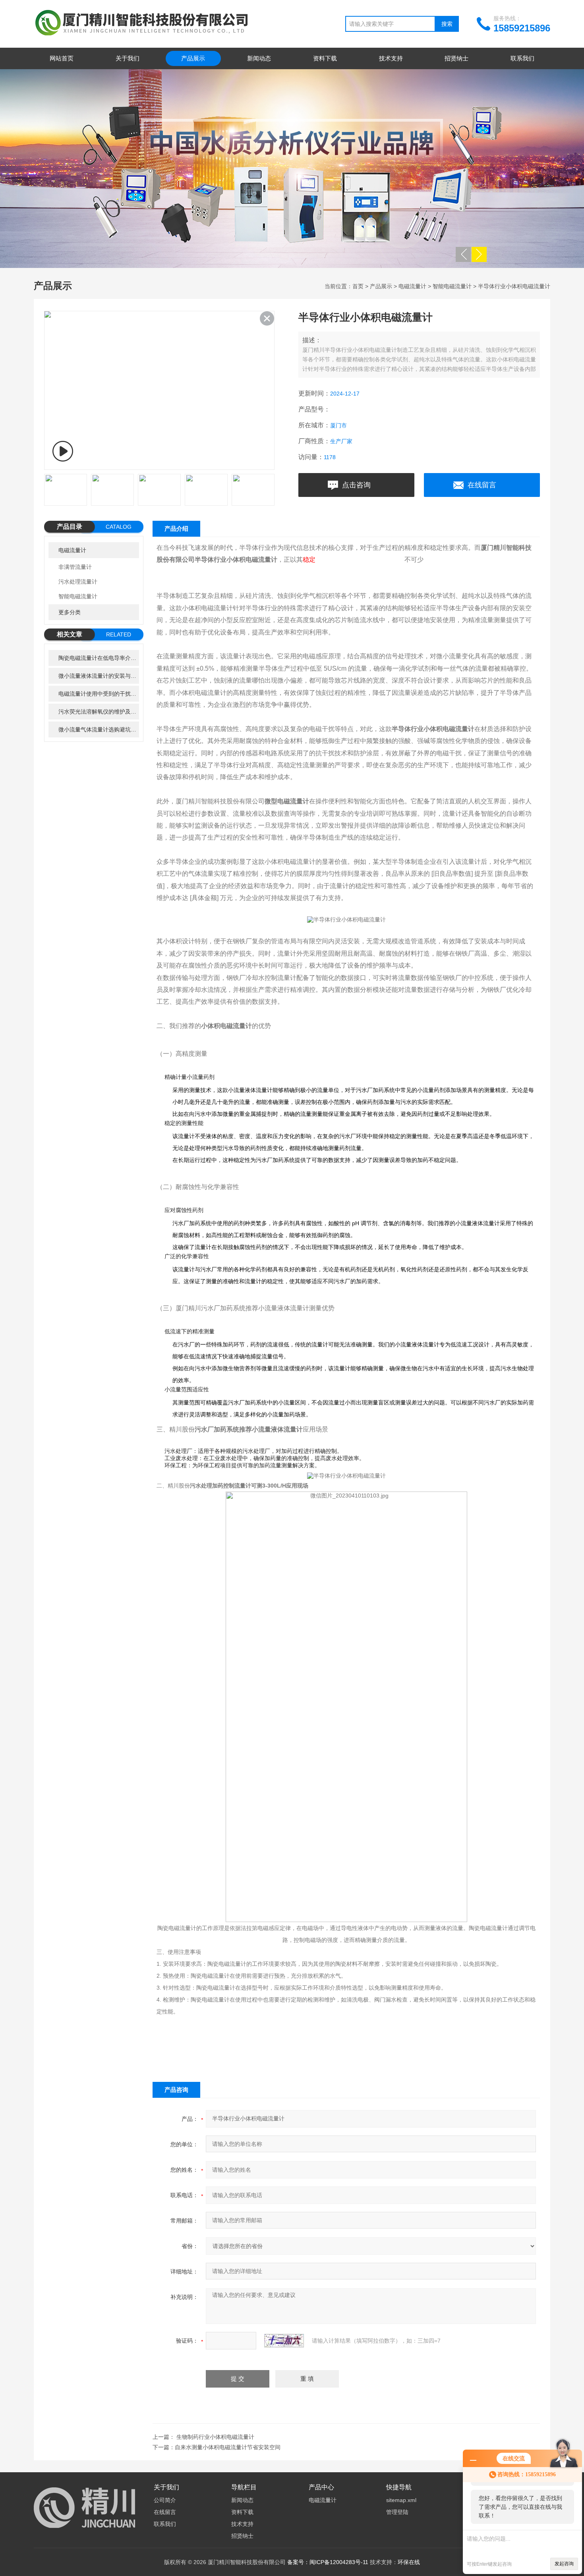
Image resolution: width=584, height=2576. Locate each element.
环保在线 (409, 2562)
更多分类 (70, 612)
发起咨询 (564, 2564)
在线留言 (482, 485)
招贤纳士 (456, 58)
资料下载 (325, 58)
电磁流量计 (412, 286)
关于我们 (128, 58)
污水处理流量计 (78, 582)
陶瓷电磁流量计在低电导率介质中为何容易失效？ (99, 658)
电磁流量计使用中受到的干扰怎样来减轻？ (99, 694)
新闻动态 (259, 58)
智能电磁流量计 (452, 286)
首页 (358, 286)
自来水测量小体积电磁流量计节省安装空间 (228, 2447)
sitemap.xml (401, 2500)
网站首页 (62, 58)
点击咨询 (356, 485)
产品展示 (193, 58)
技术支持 (391, 58)
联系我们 (522, 58)
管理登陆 (397, 2512)
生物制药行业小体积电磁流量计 (215, 2437)
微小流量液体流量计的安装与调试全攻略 (99, 676)
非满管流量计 (75, 567)
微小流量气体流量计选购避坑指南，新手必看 (99, 729)
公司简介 (165, 2500)
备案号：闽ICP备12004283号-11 (328, 2562)
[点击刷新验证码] (284, 2341)
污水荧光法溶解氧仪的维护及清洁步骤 (99, 712)
